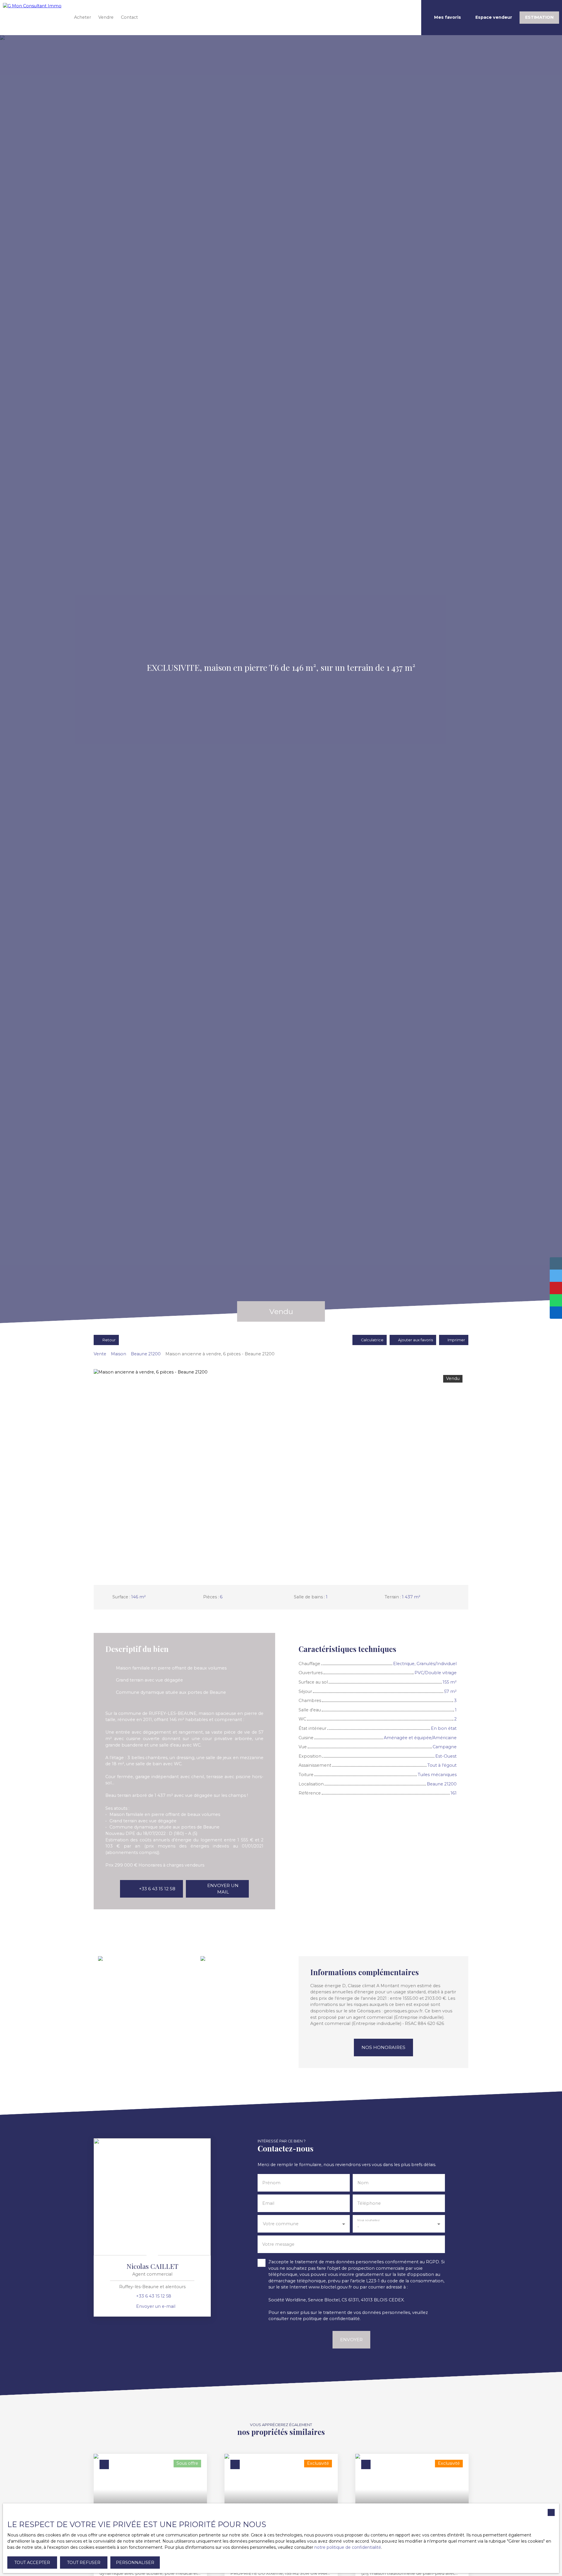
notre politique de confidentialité (348, 2547)
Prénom (271, 2183)
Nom (363, 2183)
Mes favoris (448, 17)
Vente (100, 1354)
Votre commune (281, 2224)
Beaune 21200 (146, 1354)
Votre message (278, 2244)
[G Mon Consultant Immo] (34, 18)
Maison (119, 1354)
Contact (129, 17)
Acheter (83, 17)
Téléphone (369, 2203)
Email (268, 2203)
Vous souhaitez (368, 2220)
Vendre (106, 17)
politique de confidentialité (331, 2319)
